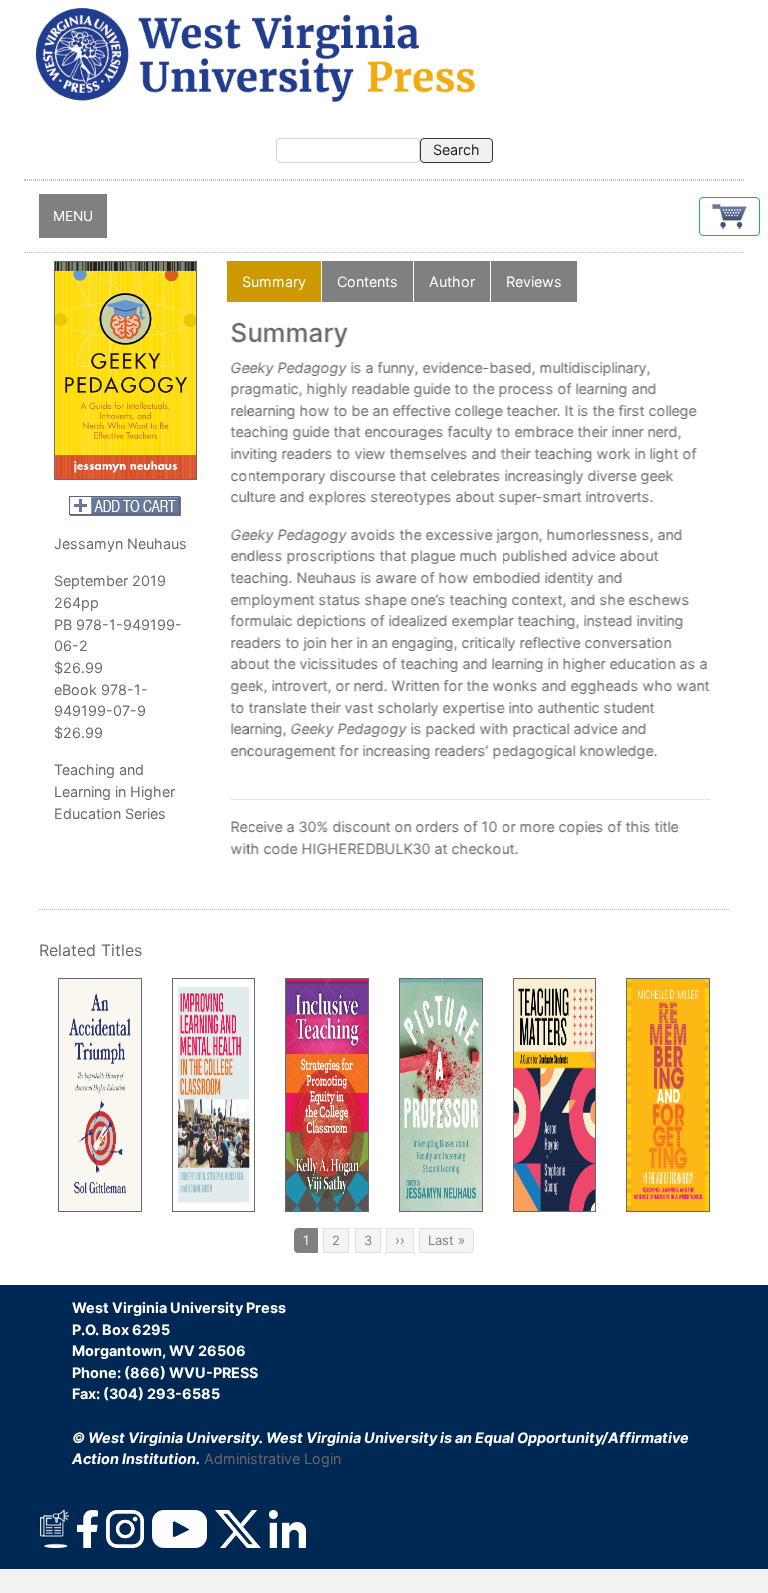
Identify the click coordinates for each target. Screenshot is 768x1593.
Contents (367, 281)
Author (452, 281)
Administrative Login (272, 1458)
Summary (274, 281)
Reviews (534, 281)
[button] (729, 216)
